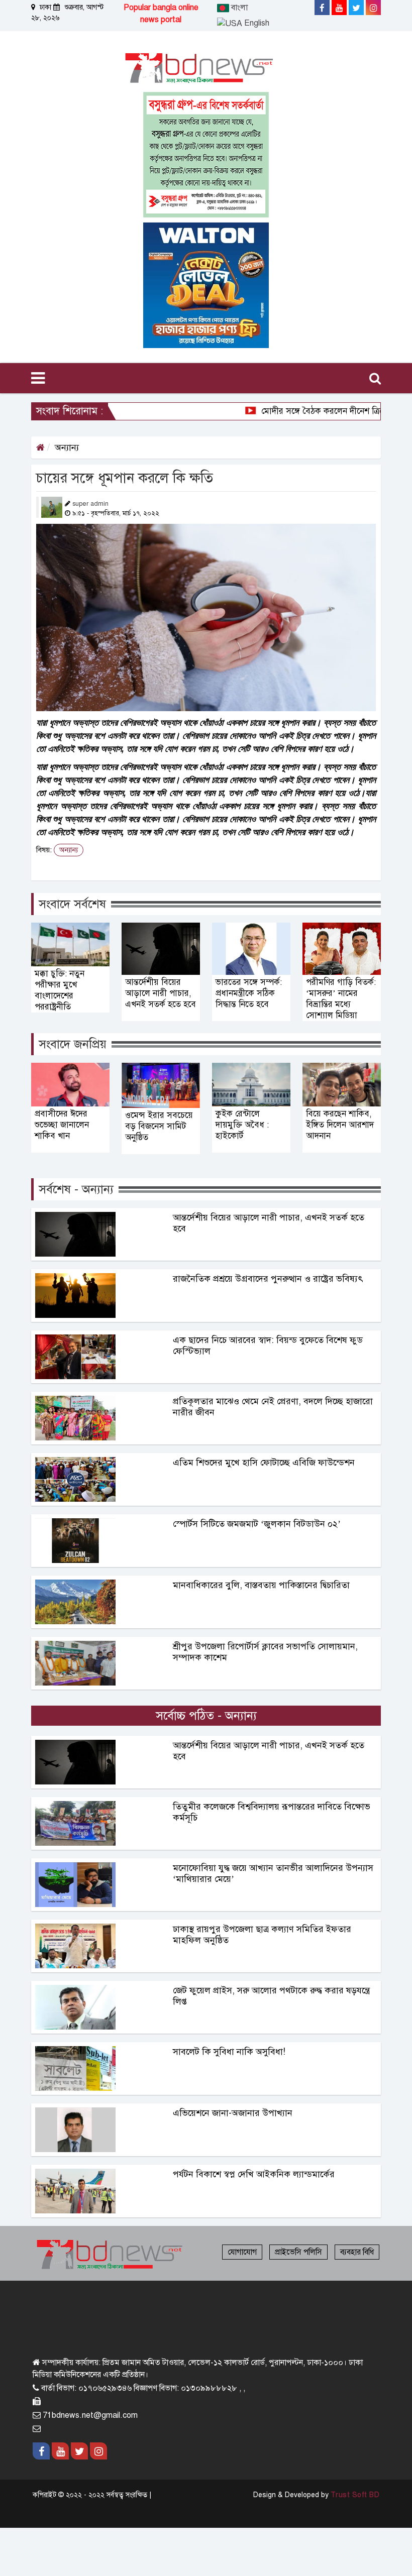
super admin (90, 504)
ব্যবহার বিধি (357, 2252)
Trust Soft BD (355, 2495)
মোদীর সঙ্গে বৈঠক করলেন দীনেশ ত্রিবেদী (300, 411)
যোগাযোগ (242, 2252)
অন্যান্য (67, 447)
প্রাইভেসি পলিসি (298, 2252)
